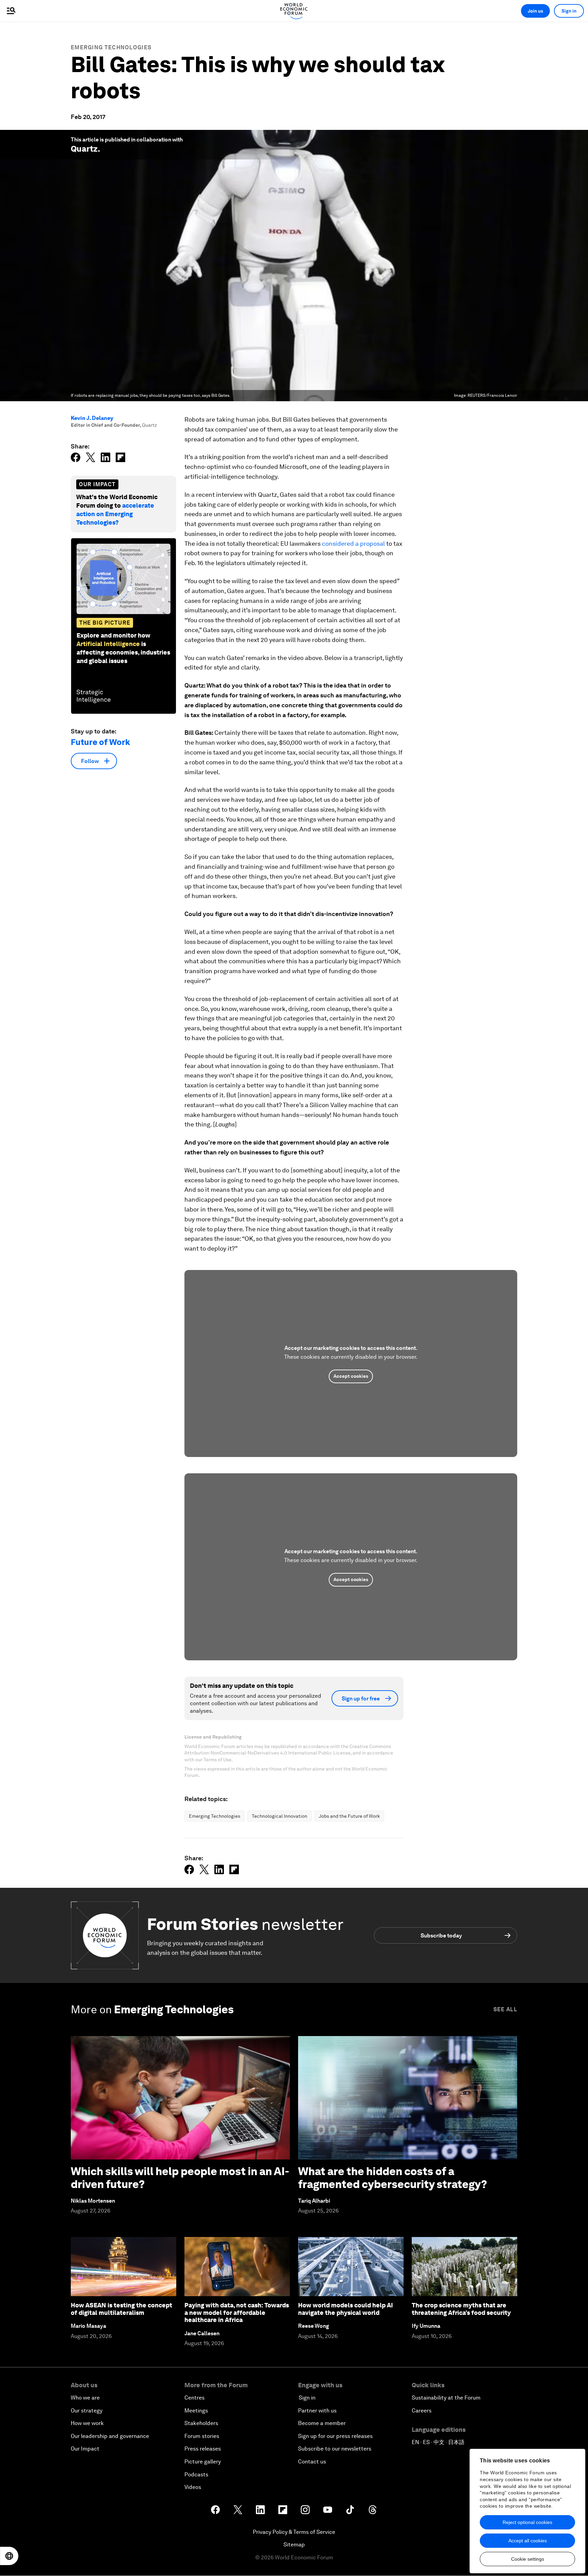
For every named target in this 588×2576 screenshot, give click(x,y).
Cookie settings (528, 2559)
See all (505, 2009)
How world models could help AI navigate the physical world (346, 2309)
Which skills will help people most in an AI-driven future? (180, 2178)
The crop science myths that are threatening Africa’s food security (461, 2309)
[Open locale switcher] (9, 2556)
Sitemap (294, 2545)
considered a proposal (353, 544)
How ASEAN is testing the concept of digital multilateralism (121, 2309)
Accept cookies (351, 1376)
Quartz (84, 149)
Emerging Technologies (111, 47)
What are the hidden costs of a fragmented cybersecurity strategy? (393, 2178)
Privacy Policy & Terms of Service (294, 2532)
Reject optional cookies (527, 2522)
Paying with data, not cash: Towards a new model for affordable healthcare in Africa (237, 2312)
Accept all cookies (528, 2541)
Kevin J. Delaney (92, 418)
